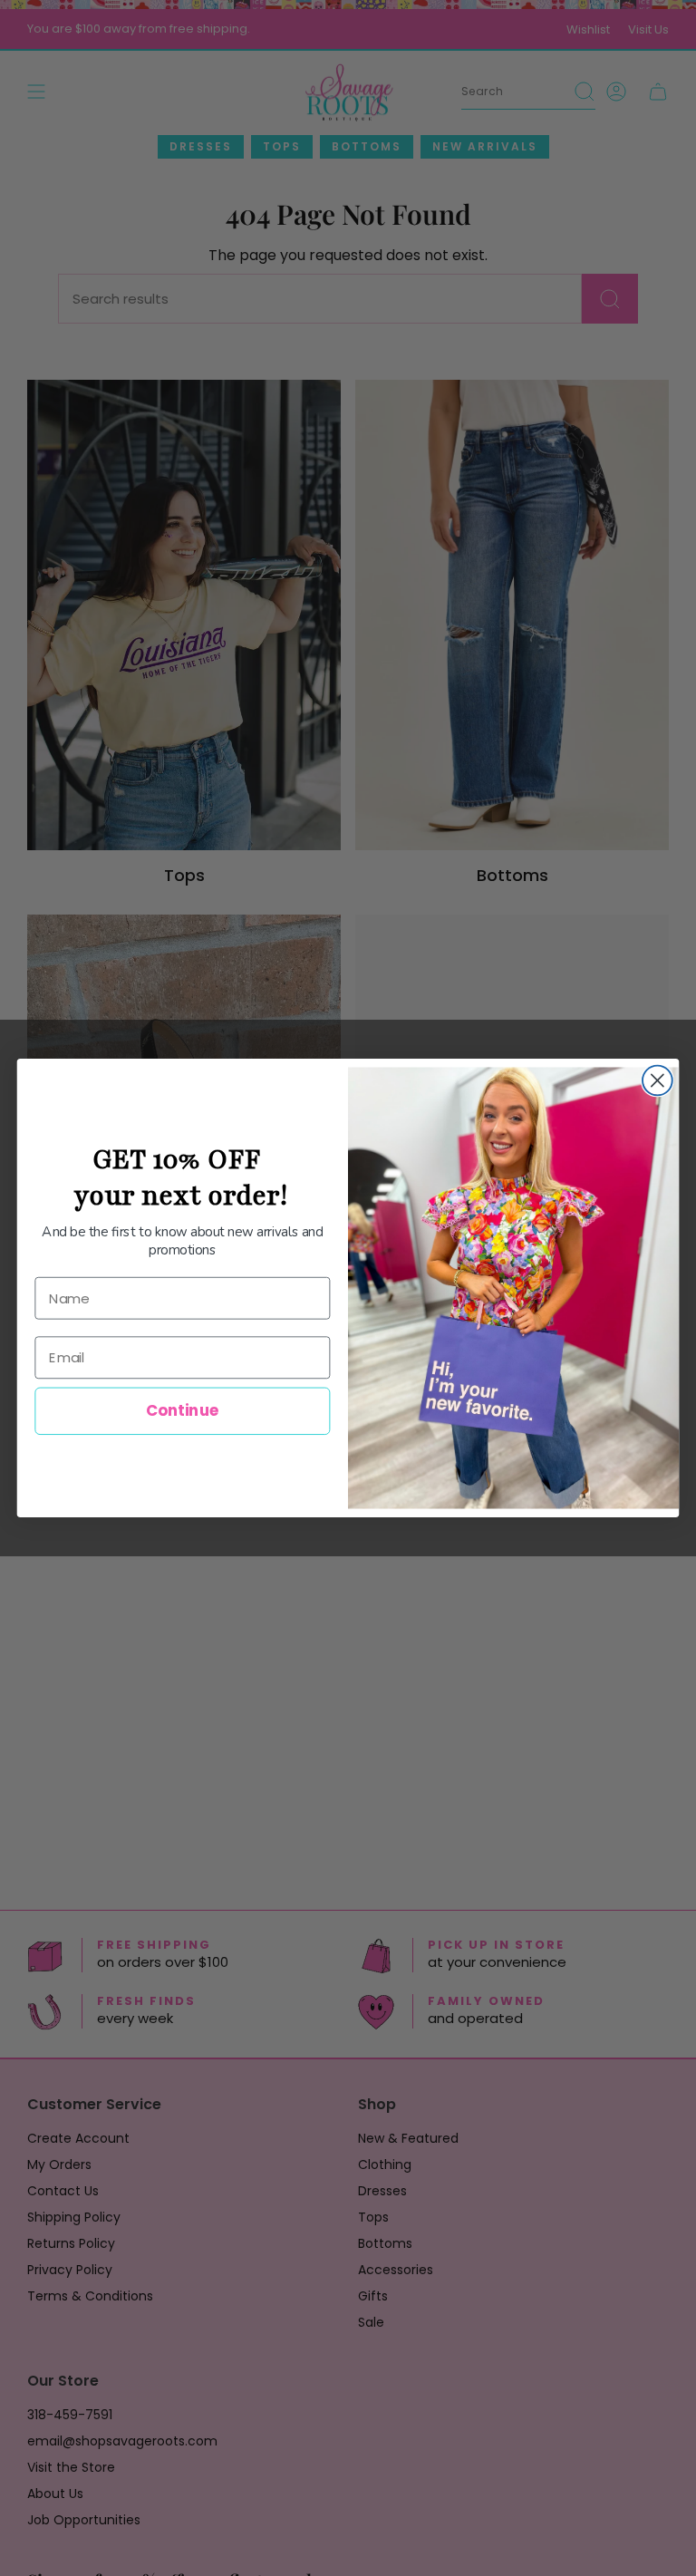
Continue (183, 1411)
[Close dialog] (657, 1081)
